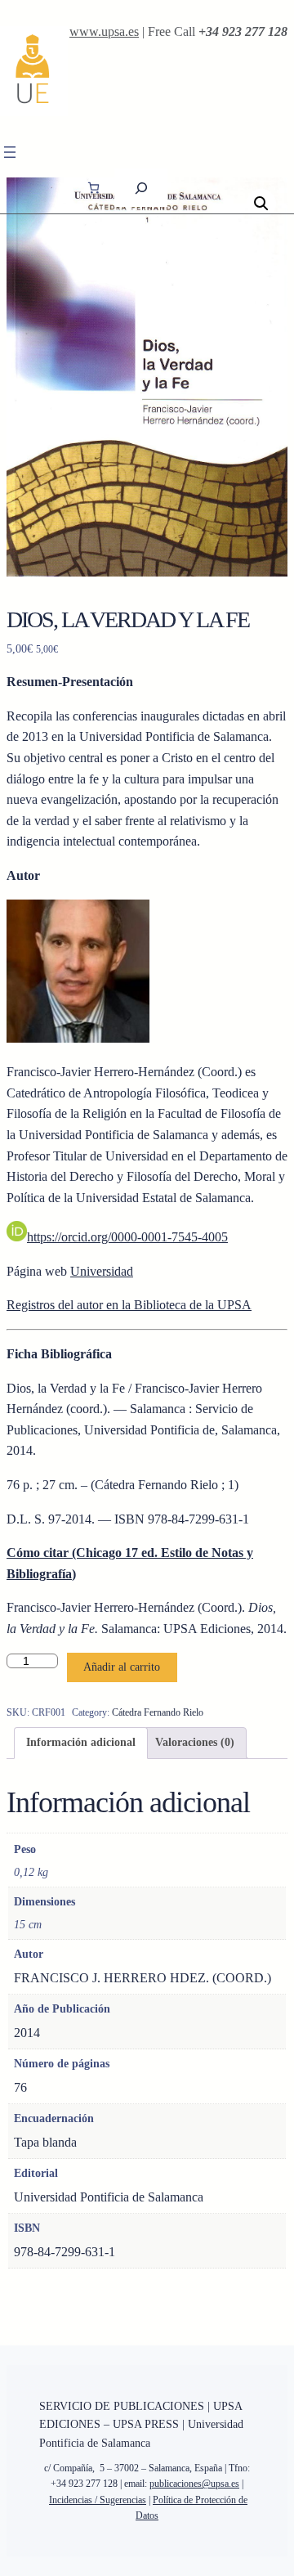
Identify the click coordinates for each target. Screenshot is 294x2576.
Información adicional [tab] (81, 1742)
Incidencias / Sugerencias (98, 2500)
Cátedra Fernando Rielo (158, 1712)
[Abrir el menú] (10, 152)
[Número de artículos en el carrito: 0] (94, 188)
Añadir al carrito (122, 1667)
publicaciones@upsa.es (194, 2484)
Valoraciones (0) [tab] (195, 1742)
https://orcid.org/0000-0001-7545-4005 (127, 1237)
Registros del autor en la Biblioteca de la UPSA (129, 1305)
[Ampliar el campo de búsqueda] (141, 188)
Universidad (102, 1271)
